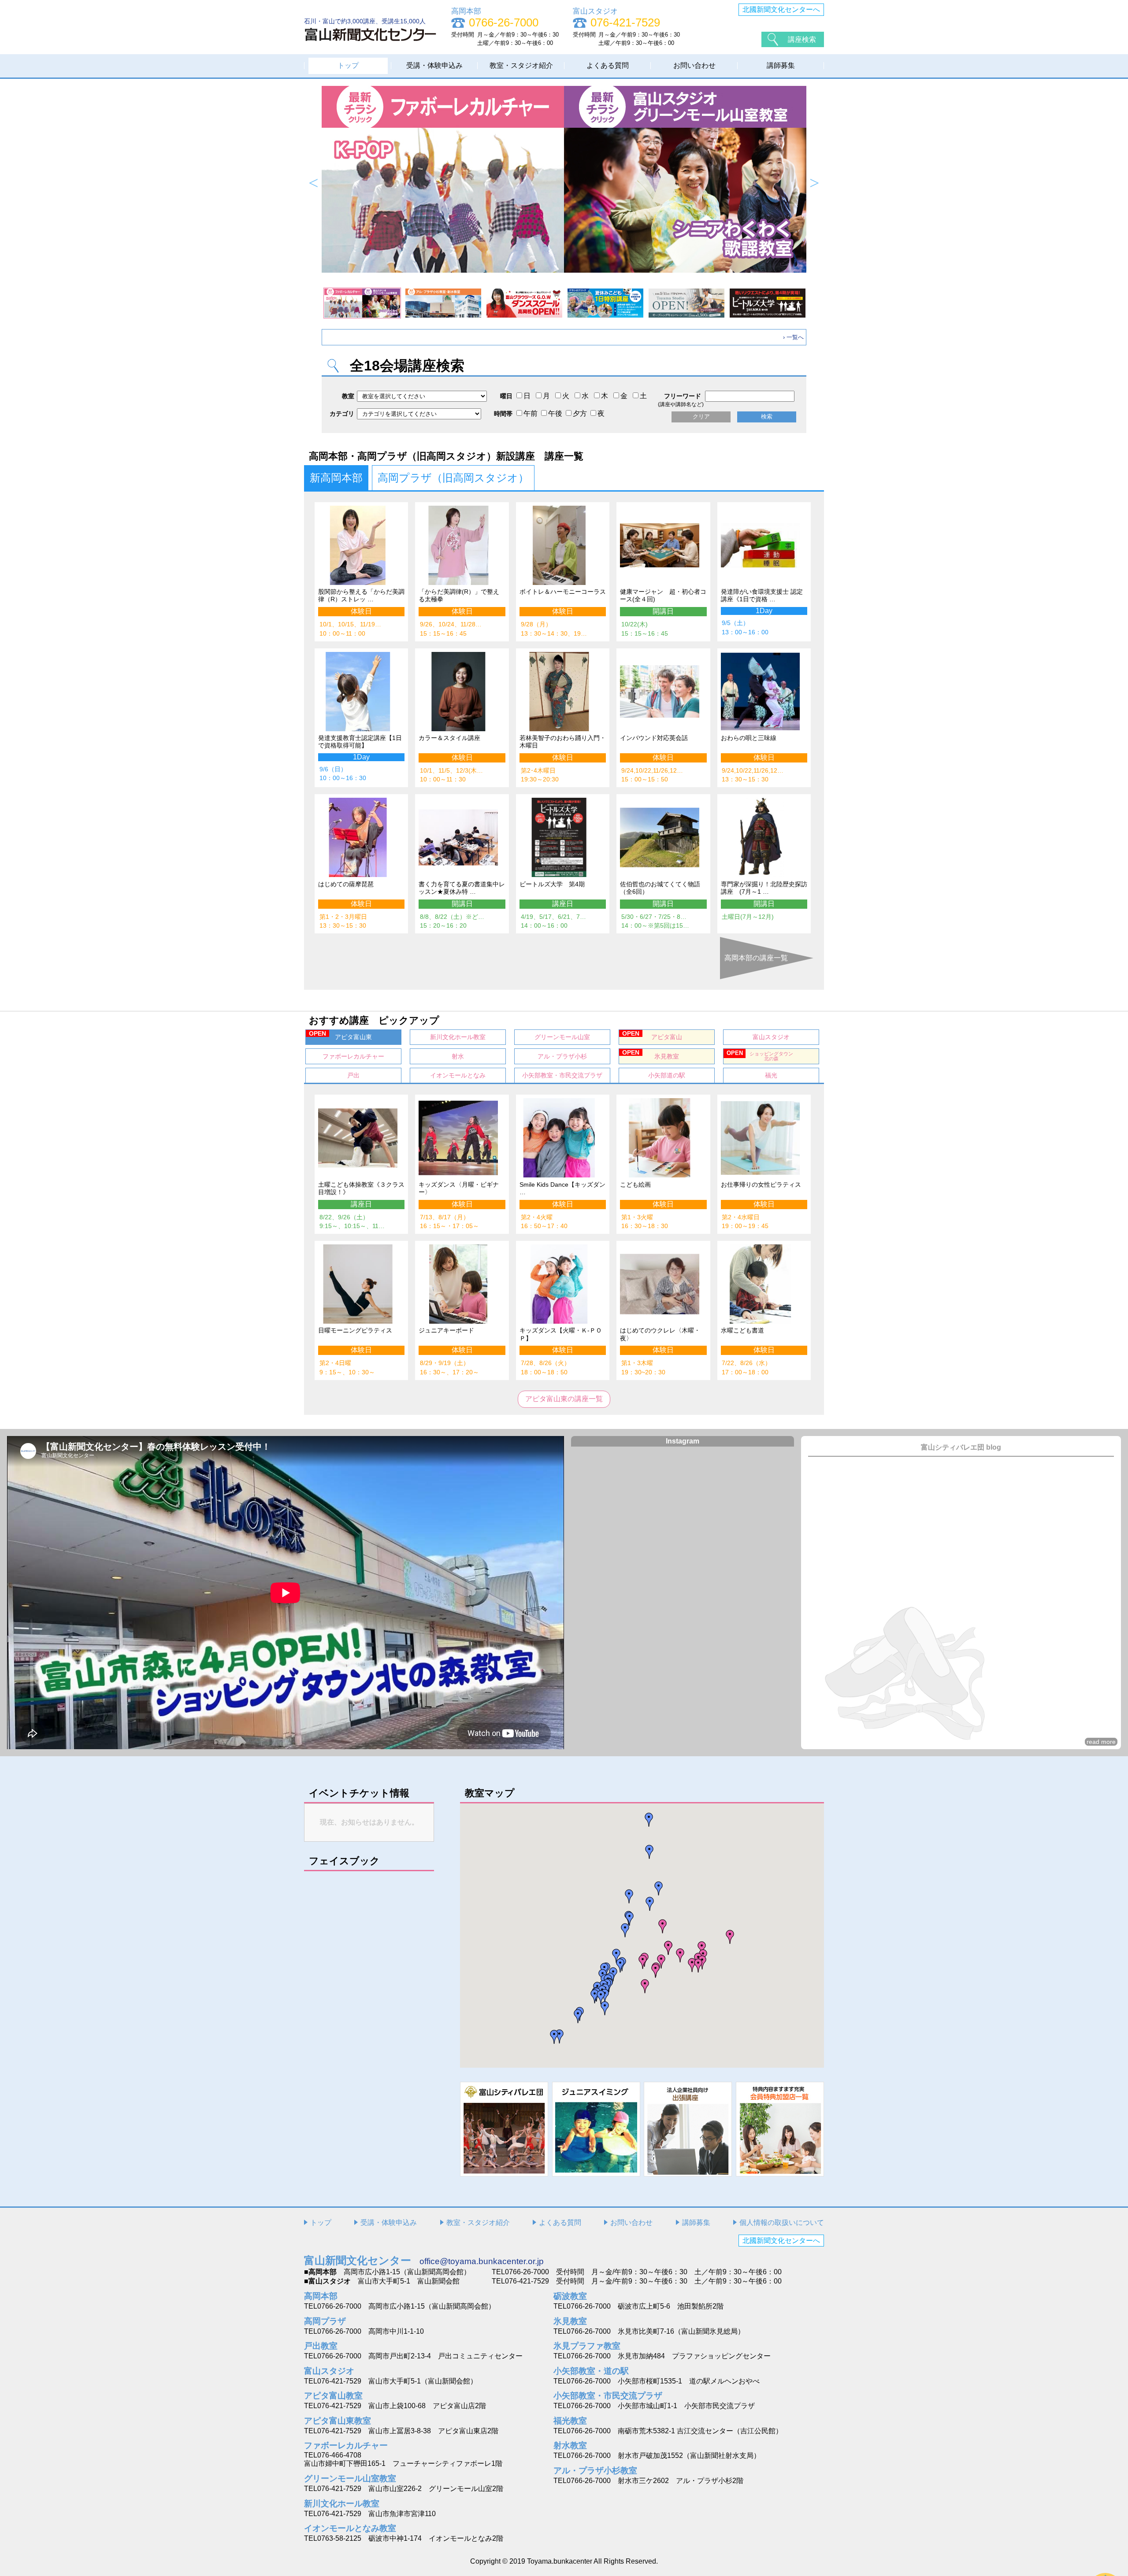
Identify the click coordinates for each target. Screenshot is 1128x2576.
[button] (668, 1948)
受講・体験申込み (434, 65)
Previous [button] (314, 183)
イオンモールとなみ (458, 1075)
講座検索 (802, 39)
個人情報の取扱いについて (782, 2223)
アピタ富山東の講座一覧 (564, 1399)
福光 (771, 1075)
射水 (458, 1056)
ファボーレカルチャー (353, 1056)
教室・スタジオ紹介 (521, 65)
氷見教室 (651, 1054)
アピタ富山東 (340, 1035)
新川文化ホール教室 (458, 1037)
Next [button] (814, 183)
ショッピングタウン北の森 (760, 1055)
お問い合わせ (694, 65)
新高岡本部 (336, 478)
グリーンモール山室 (562, 1037)
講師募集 (781, 65)
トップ (348, 65)
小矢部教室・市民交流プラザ (562, 1075)
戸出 (353, 1075)
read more (1101, 1742)
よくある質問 (608, 65)
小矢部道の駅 (667, 1075)
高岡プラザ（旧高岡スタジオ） (453, 478)
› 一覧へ (793, 337)
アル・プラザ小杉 (562, 1056)
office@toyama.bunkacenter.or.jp (482, 2261)
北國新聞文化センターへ (781, 9)
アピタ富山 (652, 1035)
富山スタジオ (771, 1037)
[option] (564, 179)
